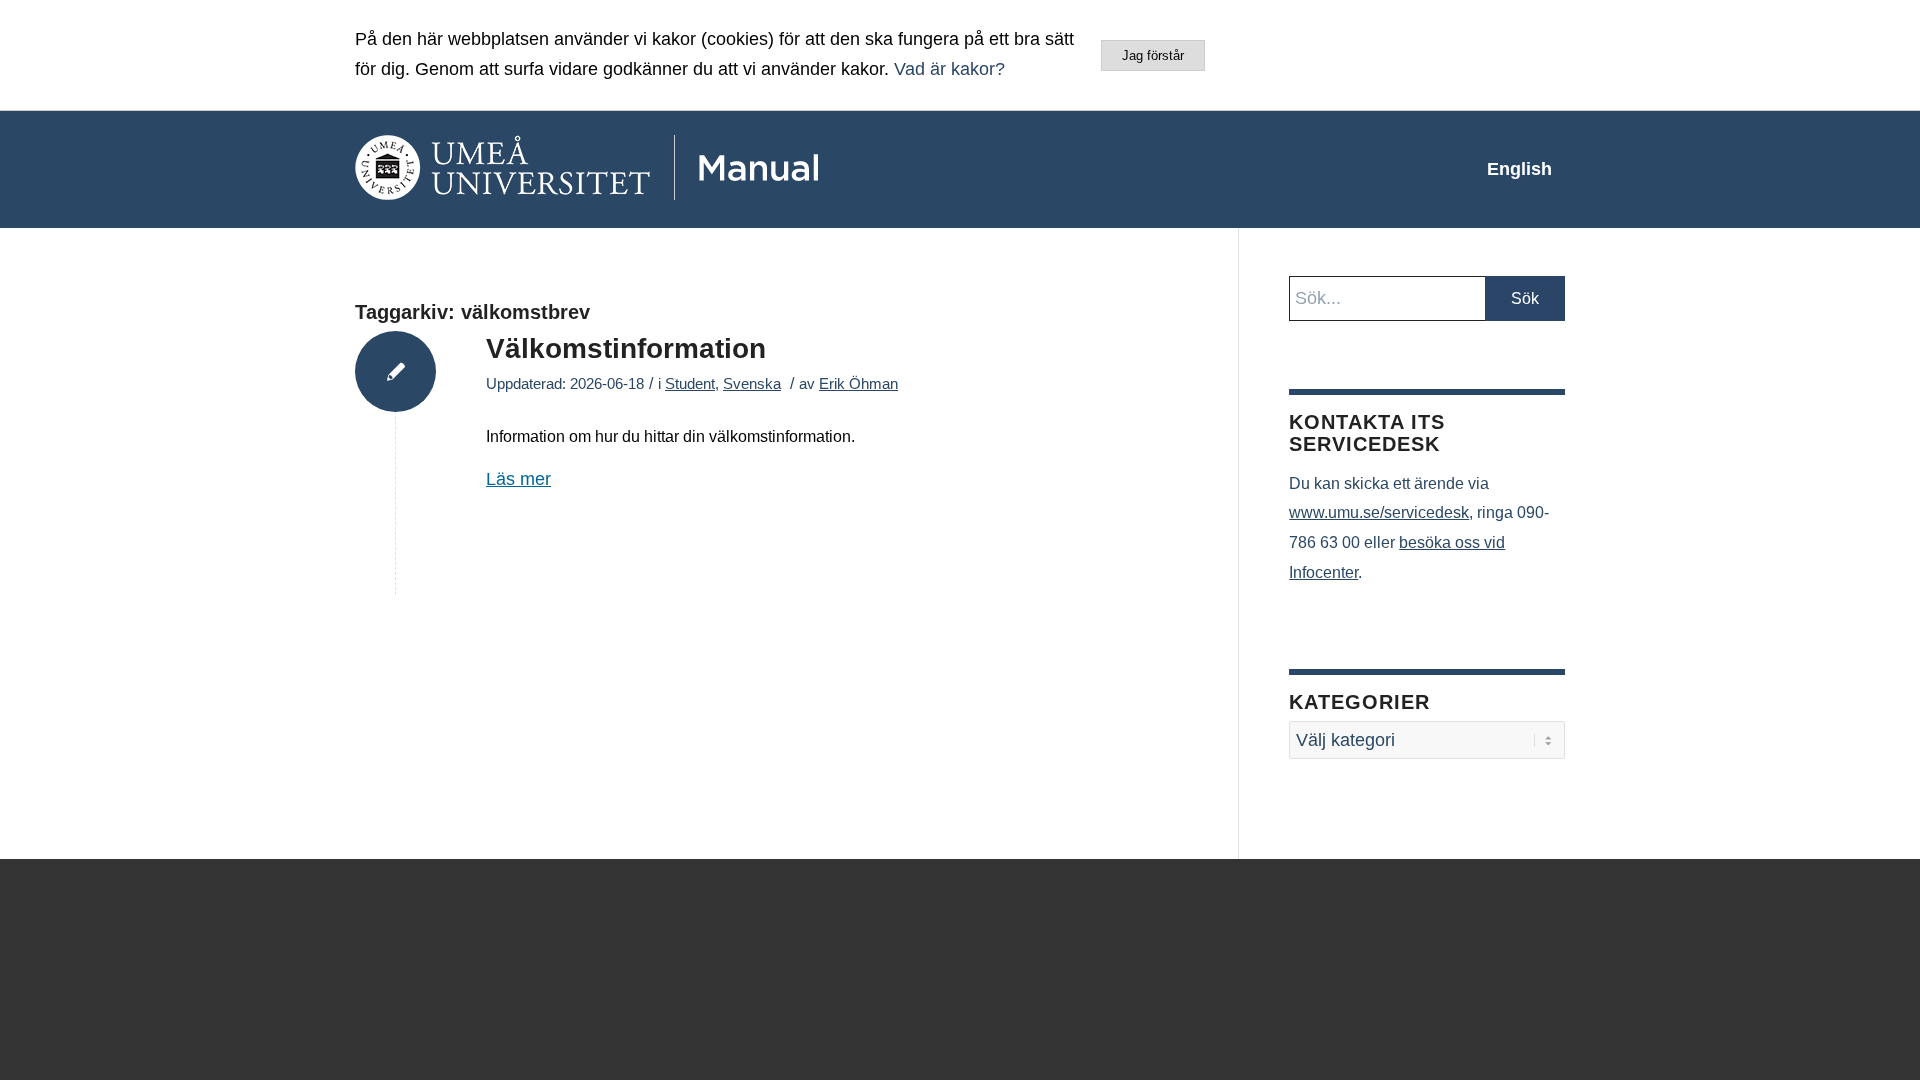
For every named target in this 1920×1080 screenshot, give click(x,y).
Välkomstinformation (626, 348)
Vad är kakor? (949, 69)
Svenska (752, 384)
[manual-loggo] (645, 169)
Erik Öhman (858, 384)
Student (690, 384)
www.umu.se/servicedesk (1379, 512)
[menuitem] (1519, 169)
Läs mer (518, 479)
